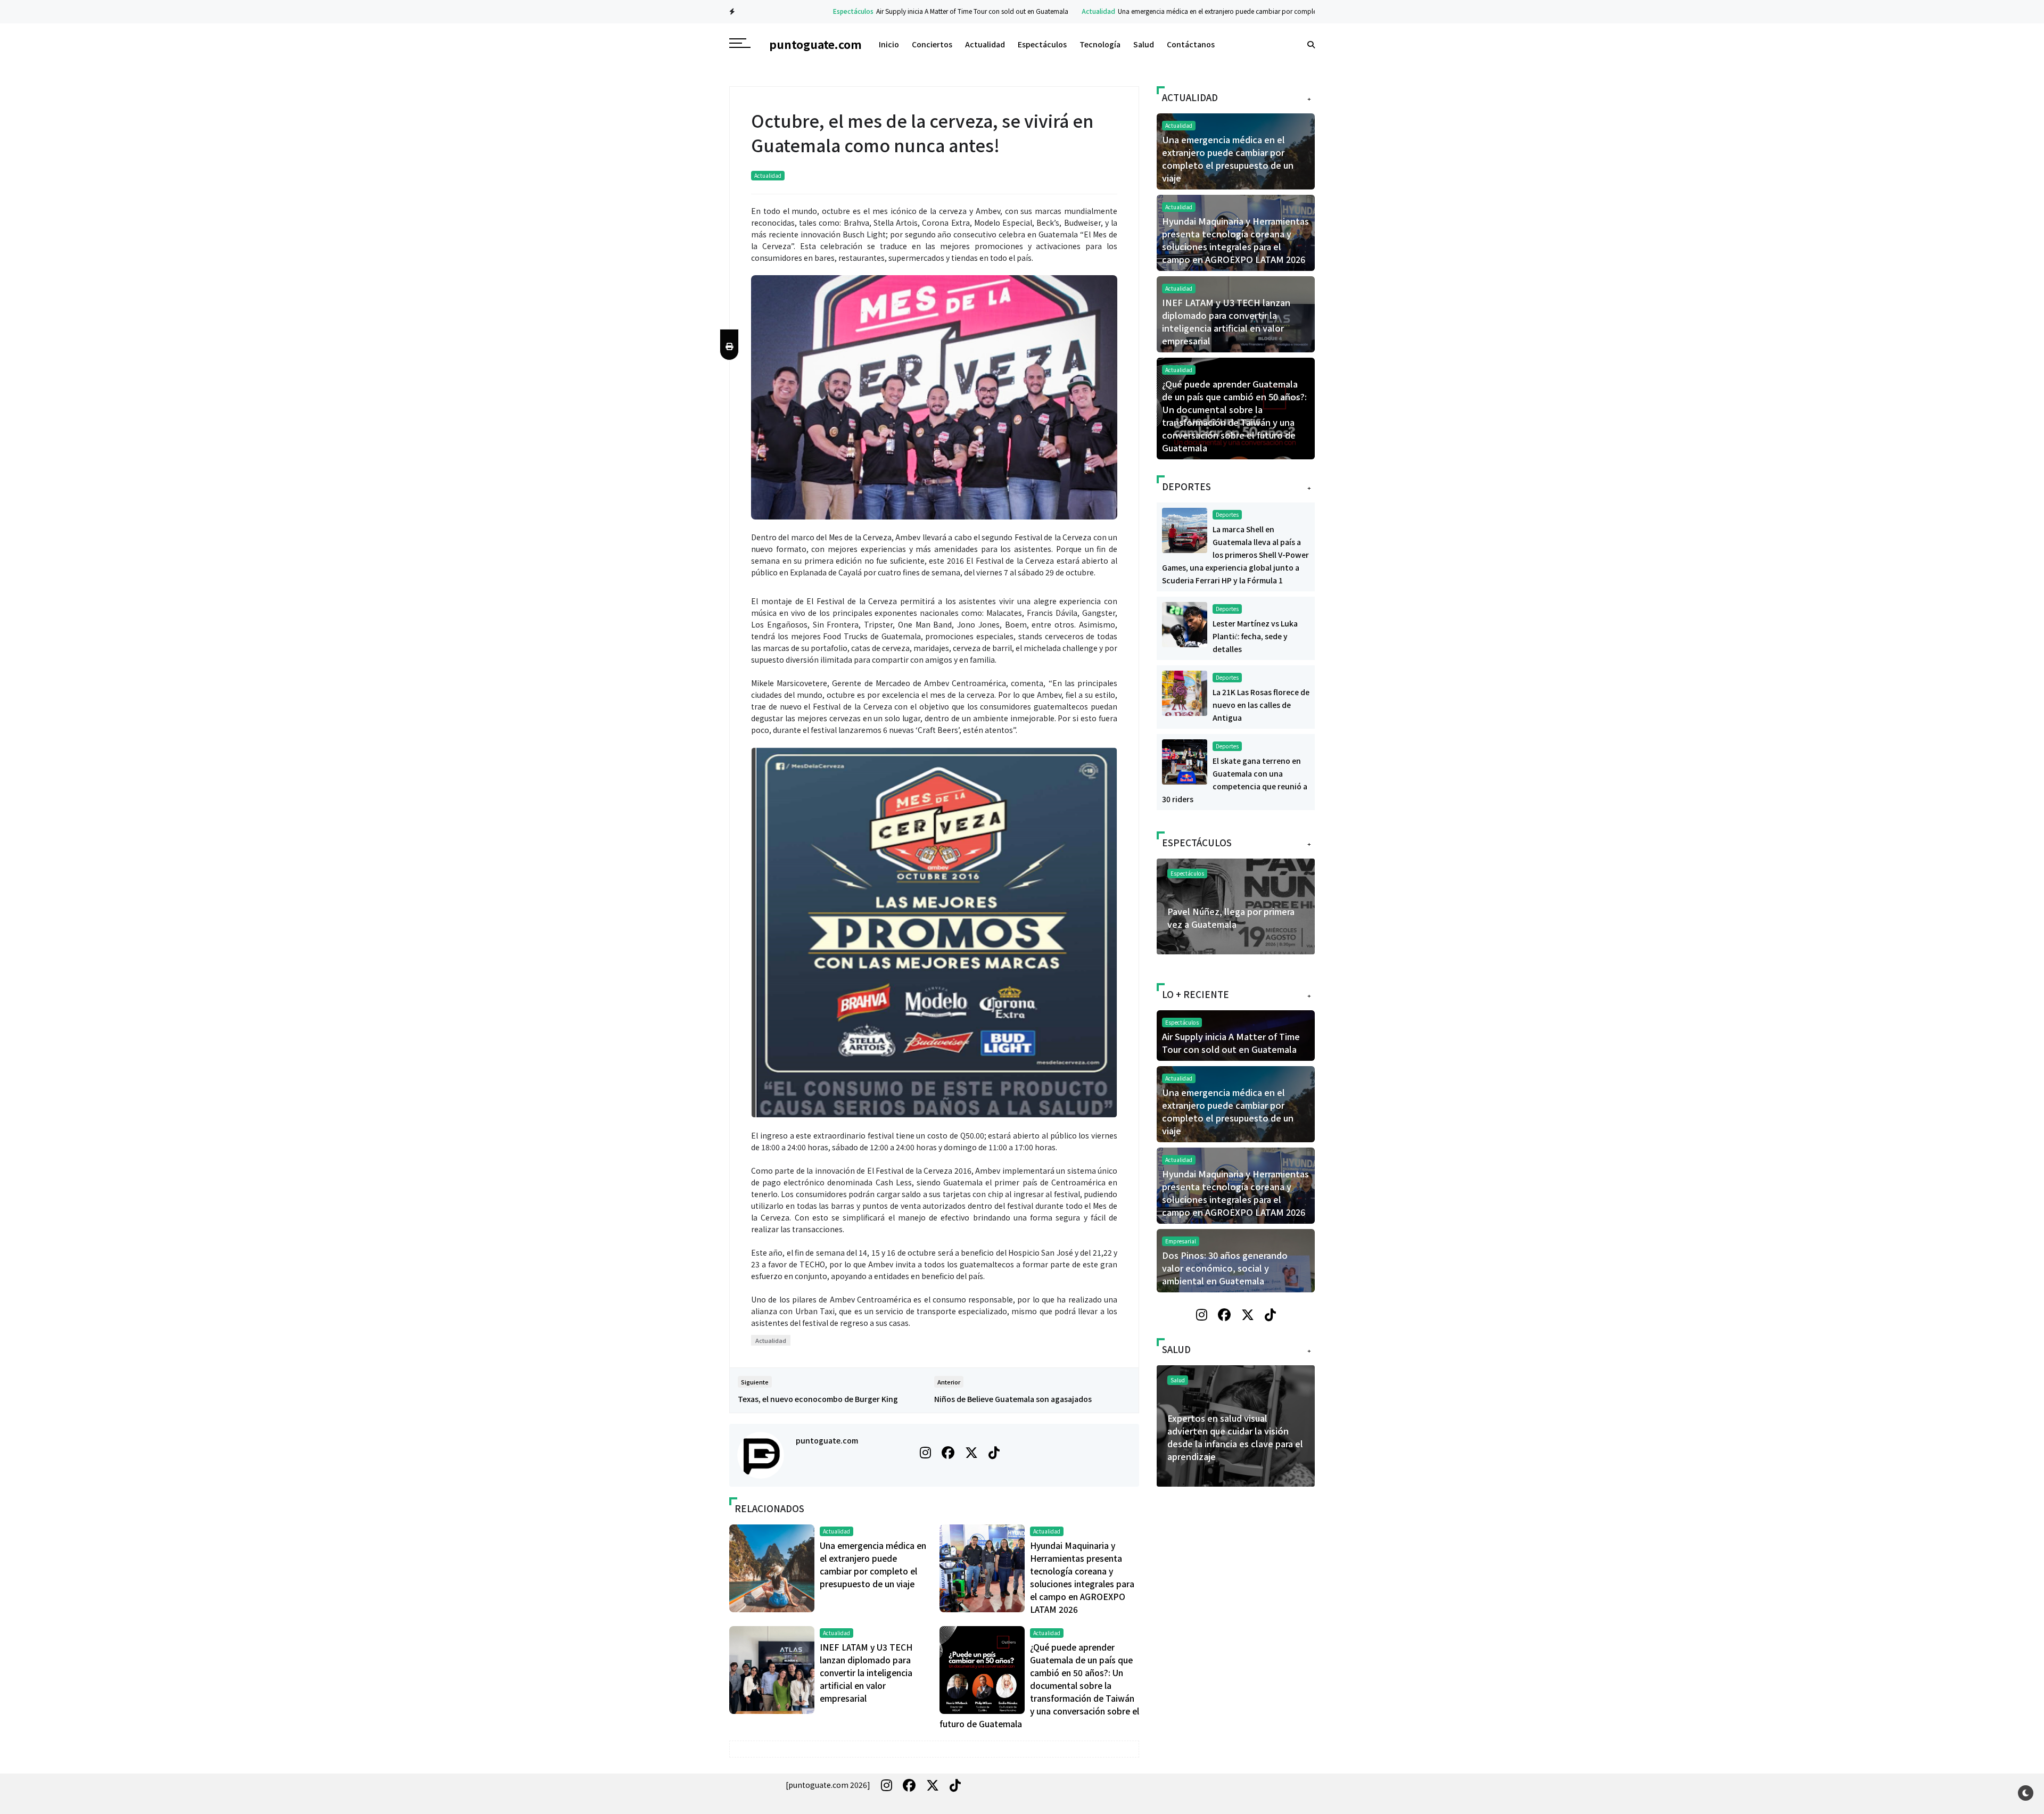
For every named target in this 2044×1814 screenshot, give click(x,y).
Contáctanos (1191, 44)
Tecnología (1100, 44)
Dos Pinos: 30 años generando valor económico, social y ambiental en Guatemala (1225, 1268)
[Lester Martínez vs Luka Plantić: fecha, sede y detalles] (1185, 623)
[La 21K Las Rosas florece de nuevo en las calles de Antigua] (1185, 692)
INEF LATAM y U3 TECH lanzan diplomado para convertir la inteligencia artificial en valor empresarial (866, 1672)
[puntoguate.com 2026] (828, 1785)
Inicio (889, 44)
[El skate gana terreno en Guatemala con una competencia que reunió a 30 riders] (1185, 761)
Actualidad (1037, 11)
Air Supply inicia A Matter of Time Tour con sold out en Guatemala (911, 11)
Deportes (1227, 514)
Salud (1144, 44)
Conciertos (932, 44)
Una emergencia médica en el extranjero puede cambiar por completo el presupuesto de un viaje (1198, 11)
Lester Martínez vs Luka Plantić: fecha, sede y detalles (1255, 636)
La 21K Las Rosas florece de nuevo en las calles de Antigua (1261, 705)
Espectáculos (792, 11)
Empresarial (1181, 1241)
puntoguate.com (827, 1440)
